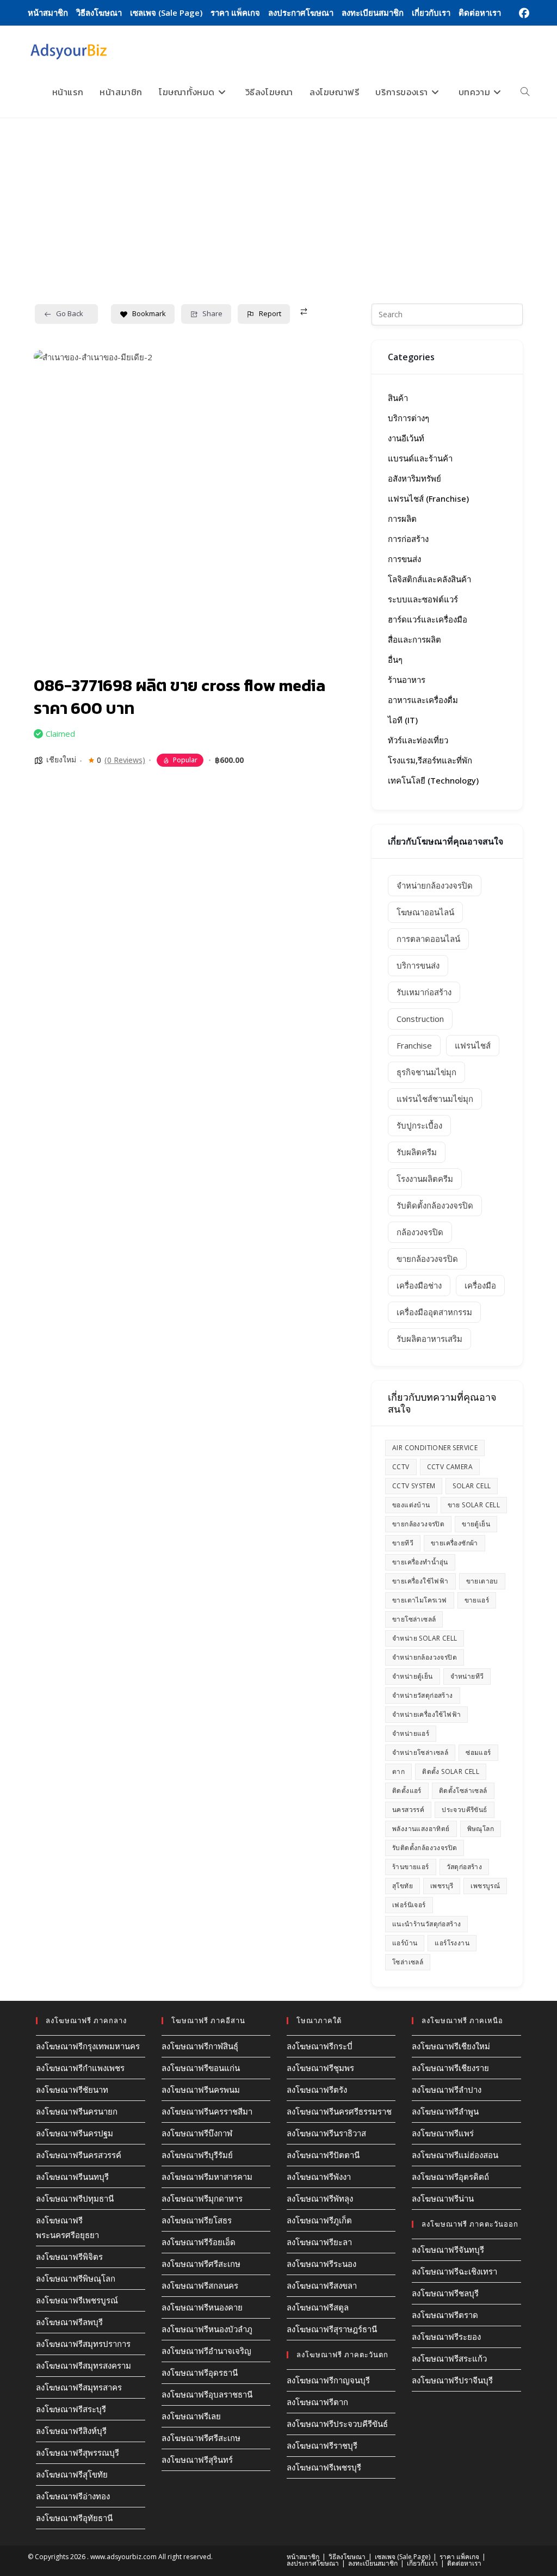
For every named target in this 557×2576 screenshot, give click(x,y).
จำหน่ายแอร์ (411, 1733)
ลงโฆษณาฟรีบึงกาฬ (197, 2133)
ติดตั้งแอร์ (407, 1791)
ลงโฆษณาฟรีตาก (317, 2402)
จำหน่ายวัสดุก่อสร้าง (423, 1695)
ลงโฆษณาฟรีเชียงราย (450, 2068)
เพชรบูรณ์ (485, 1886)
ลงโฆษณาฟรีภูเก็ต (319, 2220)
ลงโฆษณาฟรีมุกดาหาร (202, 2198)
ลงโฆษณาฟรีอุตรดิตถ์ (450, 2177)
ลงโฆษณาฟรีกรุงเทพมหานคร (88, 2046)
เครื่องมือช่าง (419, 1285)
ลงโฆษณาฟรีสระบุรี (71, 2409)
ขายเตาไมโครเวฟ (420, 1600)
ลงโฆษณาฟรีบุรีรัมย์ (197, 2155)
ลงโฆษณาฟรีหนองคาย (202, 2307)
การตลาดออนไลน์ (428, 939)
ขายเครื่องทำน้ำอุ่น (420, 1562)
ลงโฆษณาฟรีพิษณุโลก (76, 2278)
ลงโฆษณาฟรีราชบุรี (322, 2445)
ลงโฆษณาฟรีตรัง (317, 2090)
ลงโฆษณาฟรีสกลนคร (200, 2285)
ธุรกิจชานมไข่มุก (426, 1072)
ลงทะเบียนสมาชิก (373, 13)
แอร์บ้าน (405, 1943)
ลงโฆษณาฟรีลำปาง (447, 2090)
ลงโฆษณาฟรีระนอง (321, 2264)
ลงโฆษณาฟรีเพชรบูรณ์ (77, 2300)
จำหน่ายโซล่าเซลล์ (420, 1752)
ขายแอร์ (477, 1600)
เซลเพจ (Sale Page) (166, 13)
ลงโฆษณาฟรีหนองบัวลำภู (207, 2329)
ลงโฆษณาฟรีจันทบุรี (448, 2250)
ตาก (398, 1771)
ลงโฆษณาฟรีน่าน (443, 2198)
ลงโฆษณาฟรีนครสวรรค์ (79, 2155)
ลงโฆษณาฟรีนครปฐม (75, 2133)
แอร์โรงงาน (452, 1943)
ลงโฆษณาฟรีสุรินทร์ (197, 2460)
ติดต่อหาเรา (480, 13)
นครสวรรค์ (408, 1810)
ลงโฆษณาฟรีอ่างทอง (73, 2496)
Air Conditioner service (435, 1448)
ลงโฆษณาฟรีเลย (191, 2416)
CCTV (401, 1467)
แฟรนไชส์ (473, 1045)
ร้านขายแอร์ (411, 1867)
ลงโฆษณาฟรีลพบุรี (69, 2322)
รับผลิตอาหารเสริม (429, 1339)
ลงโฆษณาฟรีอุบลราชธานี (207, 2394)
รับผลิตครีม (417, 1152)
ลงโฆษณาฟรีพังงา (319, 2177)
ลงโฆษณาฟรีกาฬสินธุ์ (200, 2046)
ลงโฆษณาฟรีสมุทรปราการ (83, 2344)
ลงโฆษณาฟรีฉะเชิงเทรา (454, 2271)
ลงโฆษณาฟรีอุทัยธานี (74, 2518)
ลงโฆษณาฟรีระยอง (446, 2337)
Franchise (414, 1045)
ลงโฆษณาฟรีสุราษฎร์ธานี (332, 2329)
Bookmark (149, 313)
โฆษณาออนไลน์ (425, 912)
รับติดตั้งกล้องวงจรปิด (435, 1205)
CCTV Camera (450, 1467)
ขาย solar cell (474, 1505)
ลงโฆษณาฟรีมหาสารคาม (207, 2177)
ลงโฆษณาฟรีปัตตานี (323, 2155)
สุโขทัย (403, 1886)
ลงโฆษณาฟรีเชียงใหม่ (451, 2046)
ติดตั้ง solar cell (451, 1771)
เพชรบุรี (442, 1886)
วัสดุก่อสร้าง (465, 1867)
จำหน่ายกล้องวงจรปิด (435, 885)
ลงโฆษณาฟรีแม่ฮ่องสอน (455, 2155)
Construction (420, 1019)
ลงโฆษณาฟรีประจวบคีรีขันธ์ (337, 2424)
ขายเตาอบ (482, 1581)
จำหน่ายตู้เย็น (413, 1676)
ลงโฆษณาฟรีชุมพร (320, 2068)
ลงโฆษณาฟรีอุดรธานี (200, 2372)
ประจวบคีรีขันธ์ (464, 1810)
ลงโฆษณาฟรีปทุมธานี (75, 2198)
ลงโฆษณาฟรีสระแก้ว (449, 2358)
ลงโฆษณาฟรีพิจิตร (69, 2257)
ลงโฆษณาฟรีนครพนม (201, 2090)
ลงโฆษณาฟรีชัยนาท (72, 2090)
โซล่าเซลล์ (408, 1962)
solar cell (472, 1486)
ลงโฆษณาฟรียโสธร (197, 2220)
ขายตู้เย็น (476, 1524)
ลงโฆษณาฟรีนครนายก (77, 2111)
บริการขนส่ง (418, 965)
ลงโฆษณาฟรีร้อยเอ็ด (199, 2242)
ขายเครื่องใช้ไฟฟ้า (420, 1581)
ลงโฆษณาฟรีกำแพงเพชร (80, 2068)
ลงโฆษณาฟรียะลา (319, 2242)
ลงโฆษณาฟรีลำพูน (445, 2111)
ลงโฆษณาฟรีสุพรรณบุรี (78, 2452)
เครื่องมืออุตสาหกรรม (434, 1312)
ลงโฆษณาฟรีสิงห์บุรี (71, 2431)
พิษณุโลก (481, 1829)
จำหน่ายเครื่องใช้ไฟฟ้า (426, 1714)
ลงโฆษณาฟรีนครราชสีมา (207, 2111)
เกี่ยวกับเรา (431, 13)
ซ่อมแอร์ (478, 1752)
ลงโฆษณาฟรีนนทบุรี (72, 2177)
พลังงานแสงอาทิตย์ (421, 1829)
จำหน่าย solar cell (425, 1638)
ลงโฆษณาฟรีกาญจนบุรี (328, 2380)
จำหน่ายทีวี (467, 1676)
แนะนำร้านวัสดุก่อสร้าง (426, 1924)
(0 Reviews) (125, 760)
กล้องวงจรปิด (420, 1232)
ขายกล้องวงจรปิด (427, 1259)
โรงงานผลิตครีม (425, 1179)
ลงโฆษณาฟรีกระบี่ (320, 2046)
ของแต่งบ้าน (411, 1505)
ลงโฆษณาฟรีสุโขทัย (72, 2474)
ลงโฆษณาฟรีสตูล (318, 2307)
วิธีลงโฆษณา (99, 13)
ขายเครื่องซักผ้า (454, 1543)
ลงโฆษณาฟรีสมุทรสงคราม (83, 2365)
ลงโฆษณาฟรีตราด (445, 2315)
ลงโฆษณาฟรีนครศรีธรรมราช (339, 2111)
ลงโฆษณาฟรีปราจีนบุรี (452, 2380)
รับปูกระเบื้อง (419, 1125)
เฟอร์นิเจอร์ (409, 1905)
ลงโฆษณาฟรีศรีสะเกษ (201, 2264)
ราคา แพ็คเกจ (235, 13)
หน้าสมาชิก (48, 13)
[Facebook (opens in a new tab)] (522, 13)
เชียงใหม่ (61, 759)
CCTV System (414, 1486)
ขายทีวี (403, 1543)
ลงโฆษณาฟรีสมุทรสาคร (79, 2387)
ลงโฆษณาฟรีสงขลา (322, 2285)
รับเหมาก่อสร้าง (424, 992)
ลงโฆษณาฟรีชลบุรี (445, 2293)
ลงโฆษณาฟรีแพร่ (443, 2133)
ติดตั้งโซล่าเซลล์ (463, 1791)
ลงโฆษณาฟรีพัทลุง (320, 2198)
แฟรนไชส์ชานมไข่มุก (435, 1099)
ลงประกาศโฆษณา (301, 13)
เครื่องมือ (480, 1285)
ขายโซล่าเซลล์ (414, 1619)
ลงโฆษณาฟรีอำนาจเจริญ (206, 2351)
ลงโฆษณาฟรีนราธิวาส (326, 2133)
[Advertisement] (278, 200)
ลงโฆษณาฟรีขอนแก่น (201, 2068)
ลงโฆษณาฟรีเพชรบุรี (324, 2467)
